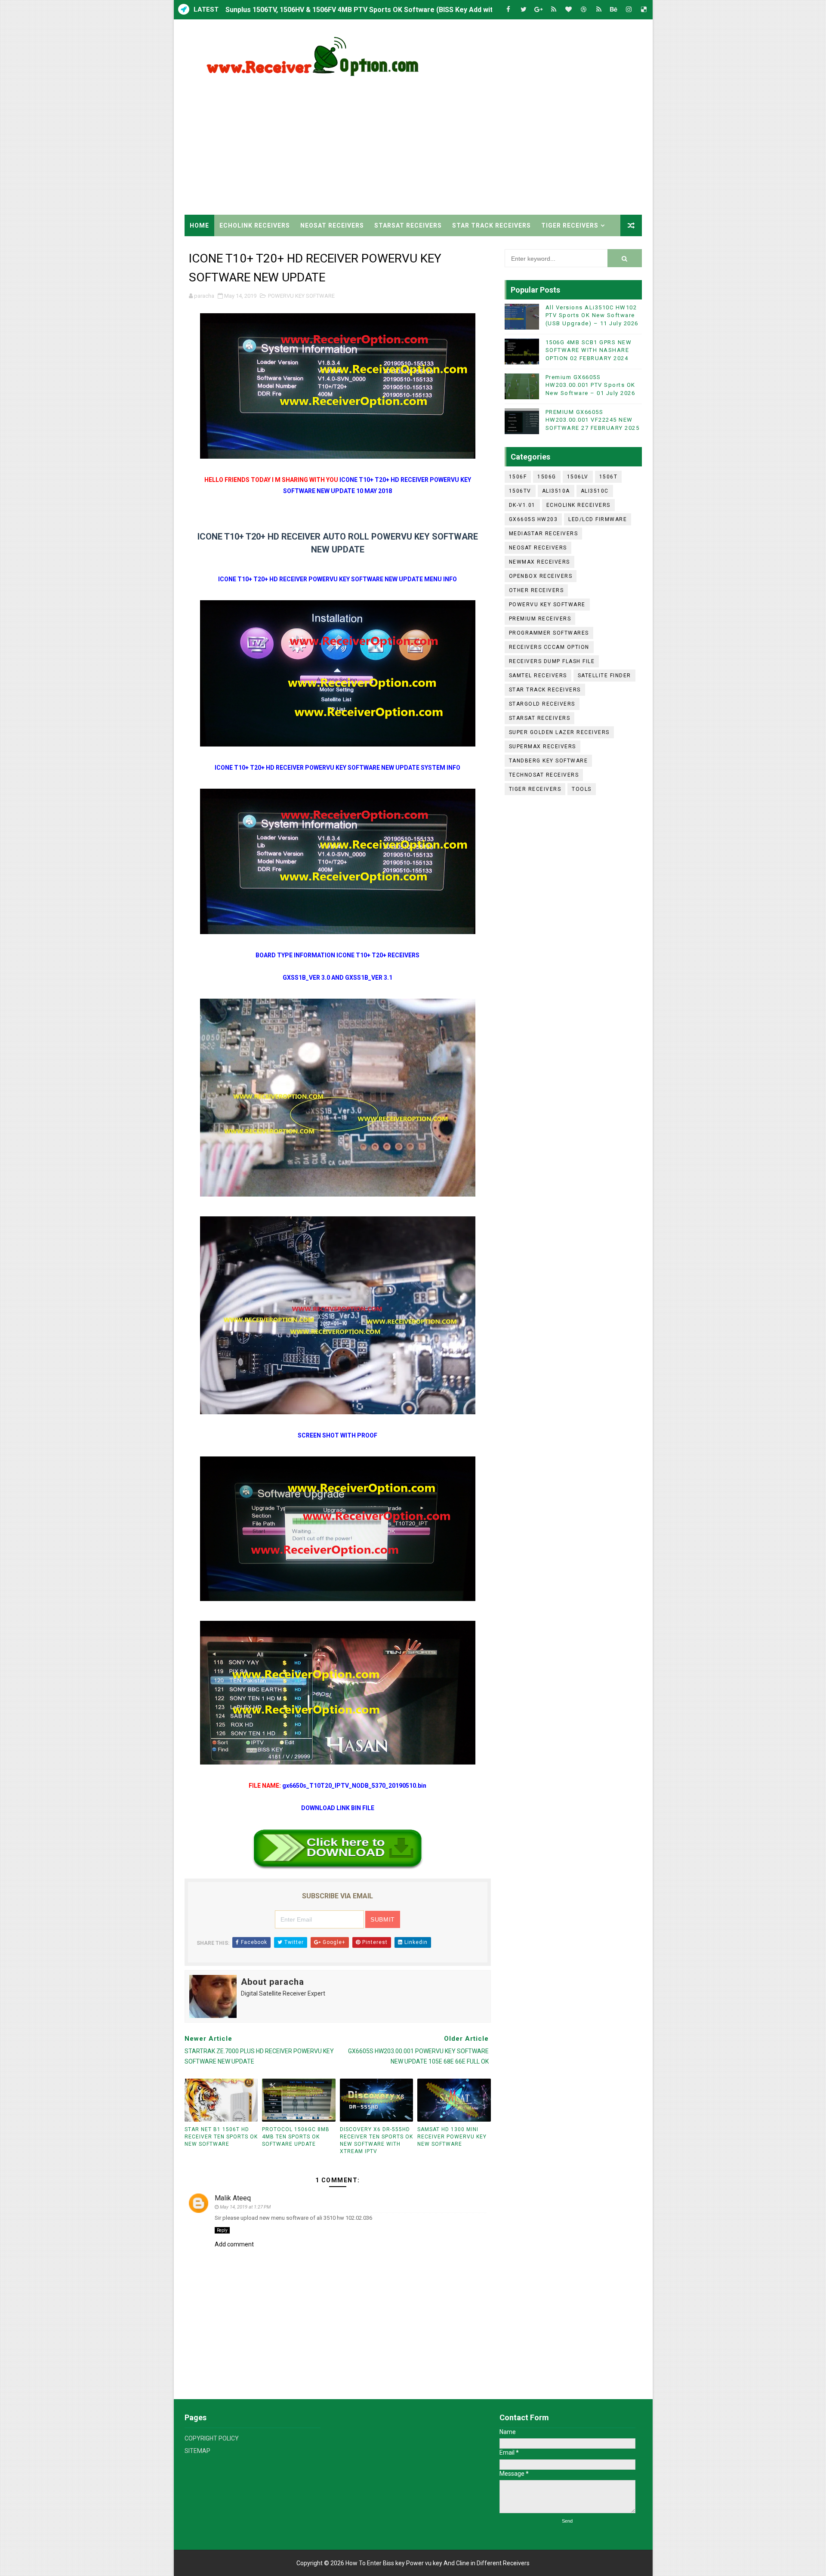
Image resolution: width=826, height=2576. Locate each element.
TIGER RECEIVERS (570, 225)
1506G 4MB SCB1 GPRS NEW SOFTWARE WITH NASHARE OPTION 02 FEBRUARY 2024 (589, 350)
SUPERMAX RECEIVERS (542, 747)
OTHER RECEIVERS (536, 590)
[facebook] (509, 10)
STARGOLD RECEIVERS (542, 704)
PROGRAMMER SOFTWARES (549, 633)
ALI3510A (556, 491)
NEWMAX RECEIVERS (539, 562)
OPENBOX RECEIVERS (541, 576)
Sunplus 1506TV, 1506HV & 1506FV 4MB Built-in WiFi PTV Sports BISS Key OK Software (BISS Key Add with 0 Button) (411, 14)
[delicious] (644, 10)
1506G (547, 477)
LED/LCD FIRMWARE (598, 519)
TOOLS (582, 789)
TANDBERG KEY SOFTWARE (549, 761)
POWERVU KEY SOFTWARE (301, 296)
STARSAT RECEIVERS (408, 225)
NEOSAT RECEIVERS (332, 225)
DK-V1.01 (522, 505)
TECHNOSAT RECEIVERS (544, 775)
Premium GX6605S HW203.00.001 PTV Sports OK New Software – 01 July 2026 (590, 385)
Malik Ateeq (233, 2198)
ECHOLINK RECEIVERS (255, 225)
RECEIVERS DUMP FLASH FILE (552, 661)
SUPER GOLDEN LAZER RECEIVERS (559, 732)
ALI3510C (595, 491)
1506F (518, 477)
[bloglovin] (569, 10)
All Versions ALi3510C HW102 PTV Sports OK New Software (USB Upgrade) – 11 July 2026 (592, 315)
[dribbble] (584, 10)
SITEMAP (197, 2451)
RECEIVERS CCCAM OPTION (549, 647)
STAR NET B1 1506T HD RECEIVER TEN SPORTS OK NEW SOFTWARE (221, 2137)
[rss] (554, 10)
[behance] (614, 10)
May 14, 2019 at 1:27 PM (245, 2207)
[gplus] (539, 10)
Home (199, 225)
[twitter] (524, 10)
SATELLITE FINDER (604, 676)
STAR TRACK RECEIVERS (492, 225)
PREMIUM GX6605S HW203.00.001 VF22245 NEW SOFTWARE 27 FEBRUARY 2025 (593, 420)
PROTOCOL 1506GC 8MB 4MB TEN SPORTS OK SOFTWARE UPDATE (296, 2137)
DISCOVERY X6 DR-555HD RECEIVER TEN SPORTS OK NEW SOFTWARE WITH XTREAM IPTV (376, 2140)
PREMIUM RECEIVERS (540, 619)
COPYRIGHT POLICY (212, 2438)
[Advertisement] (485, 142)
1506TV (520, 491)
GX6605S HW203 (533, 519)
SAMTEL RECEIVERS (538, 676)
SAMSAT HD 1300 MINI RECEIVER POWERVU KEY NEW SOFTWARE (452, 2137)
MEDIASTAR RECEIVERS (544, 534)
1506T (609, 477)
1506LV (578, 477)
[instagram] (629, 10)
